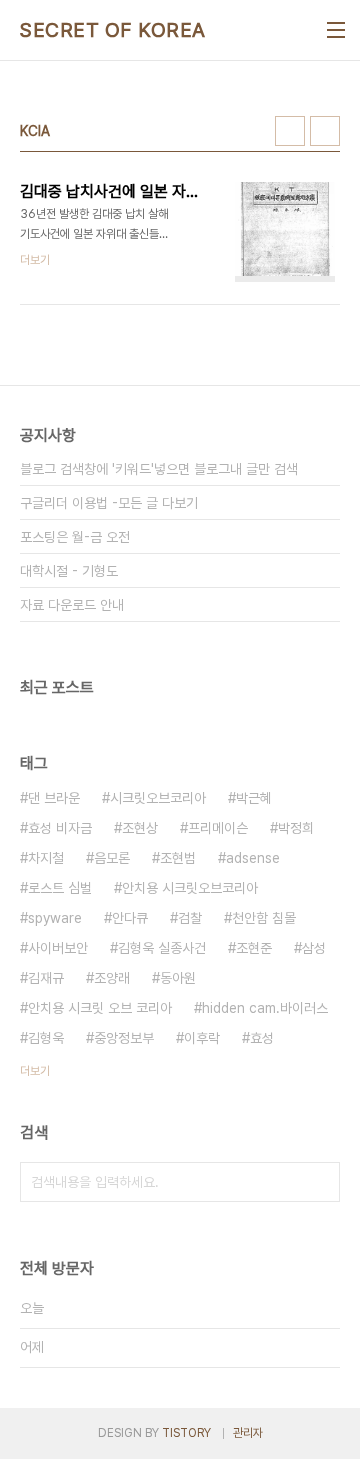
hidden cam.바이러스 (265, 1008)
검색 (320, 1182)
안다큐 (130, 918)
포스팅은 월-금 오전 (75, 537)
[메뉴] (336, 30)
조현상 (140, 828)
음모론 (112, 858)
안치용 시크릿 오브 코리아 (100, 1008)
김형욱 (46, 1038)
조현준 (254, 948)
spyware (55, 918)
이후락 (202, 1038)
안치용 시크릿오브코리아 (190, 888)
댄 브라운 (54, 798)
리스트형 (325, 131)
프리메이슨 (218, 828)
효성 (262, 1038)
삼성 (314, 948)
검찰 (190, 918)
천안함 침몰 (264, 918)
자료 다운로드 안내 (72, 605)
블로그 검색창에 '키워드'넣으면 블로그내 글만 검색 (159, 469)
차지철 (46, 858)
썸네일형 (290, 131)
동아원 (178, 978)
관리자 (248, 1433)
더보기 (35, 1071)
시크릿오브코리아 (158, 798)
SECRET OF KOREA (113, 30)
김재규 (46, 978)
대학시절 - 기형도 (69, 571)
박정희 (296, 828)
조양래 (112, 978)
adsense (253, 858)
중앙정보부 (124, 1038)
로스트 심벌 (60, 888)
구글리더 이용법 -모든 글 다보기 (109, 503)
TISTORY (186, 1433)
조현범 (178, 858)
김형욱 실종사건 (162, 948)
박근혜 (254, 798)
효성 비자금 (60, 828)
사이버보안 (58, 948)
